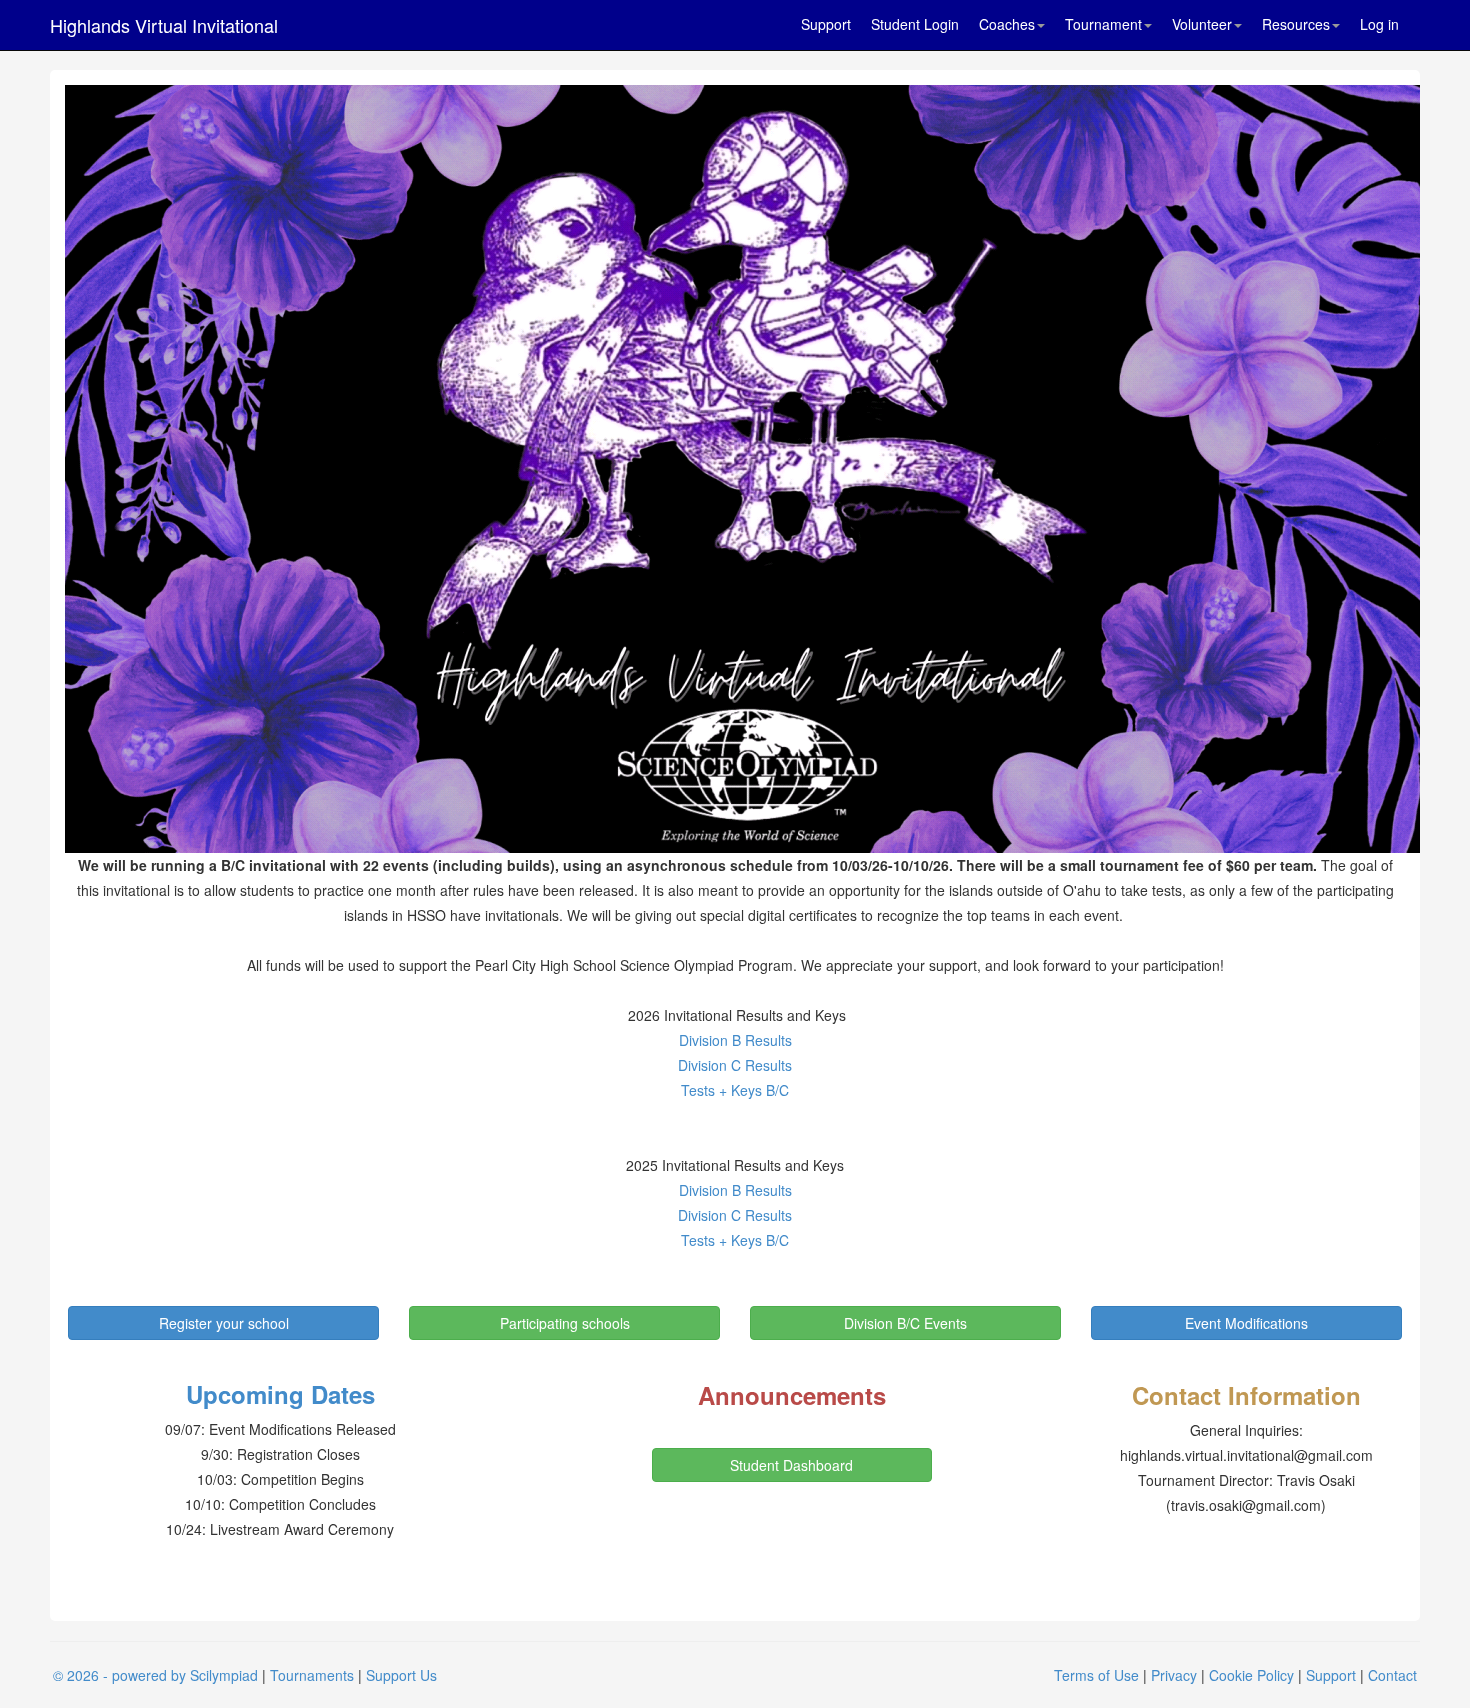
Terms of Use (1096, 1675)
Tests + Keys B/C (735, 1090)
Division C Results (735, 1065)
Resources (1296, 24)
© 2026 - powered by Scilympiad (155, 1675)
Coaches (1007, 24)
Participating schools (565, 1323)
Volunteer (1202, 24)
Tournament (1103, 24)
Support (826, 24)
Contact (1392, 1675)
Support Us (401, 1675)
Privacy (1174, 1675)
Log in (1379, 24)
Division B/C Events (905, 1323)
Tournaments (312, 1675)
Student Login (915, 24)
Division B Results (735, 1040)
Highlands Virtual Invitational (164, 25)
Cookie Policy (1251, 1675)
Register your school (224, 1323)
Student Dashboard (791, 1465)
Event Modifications (1246, 1323)
